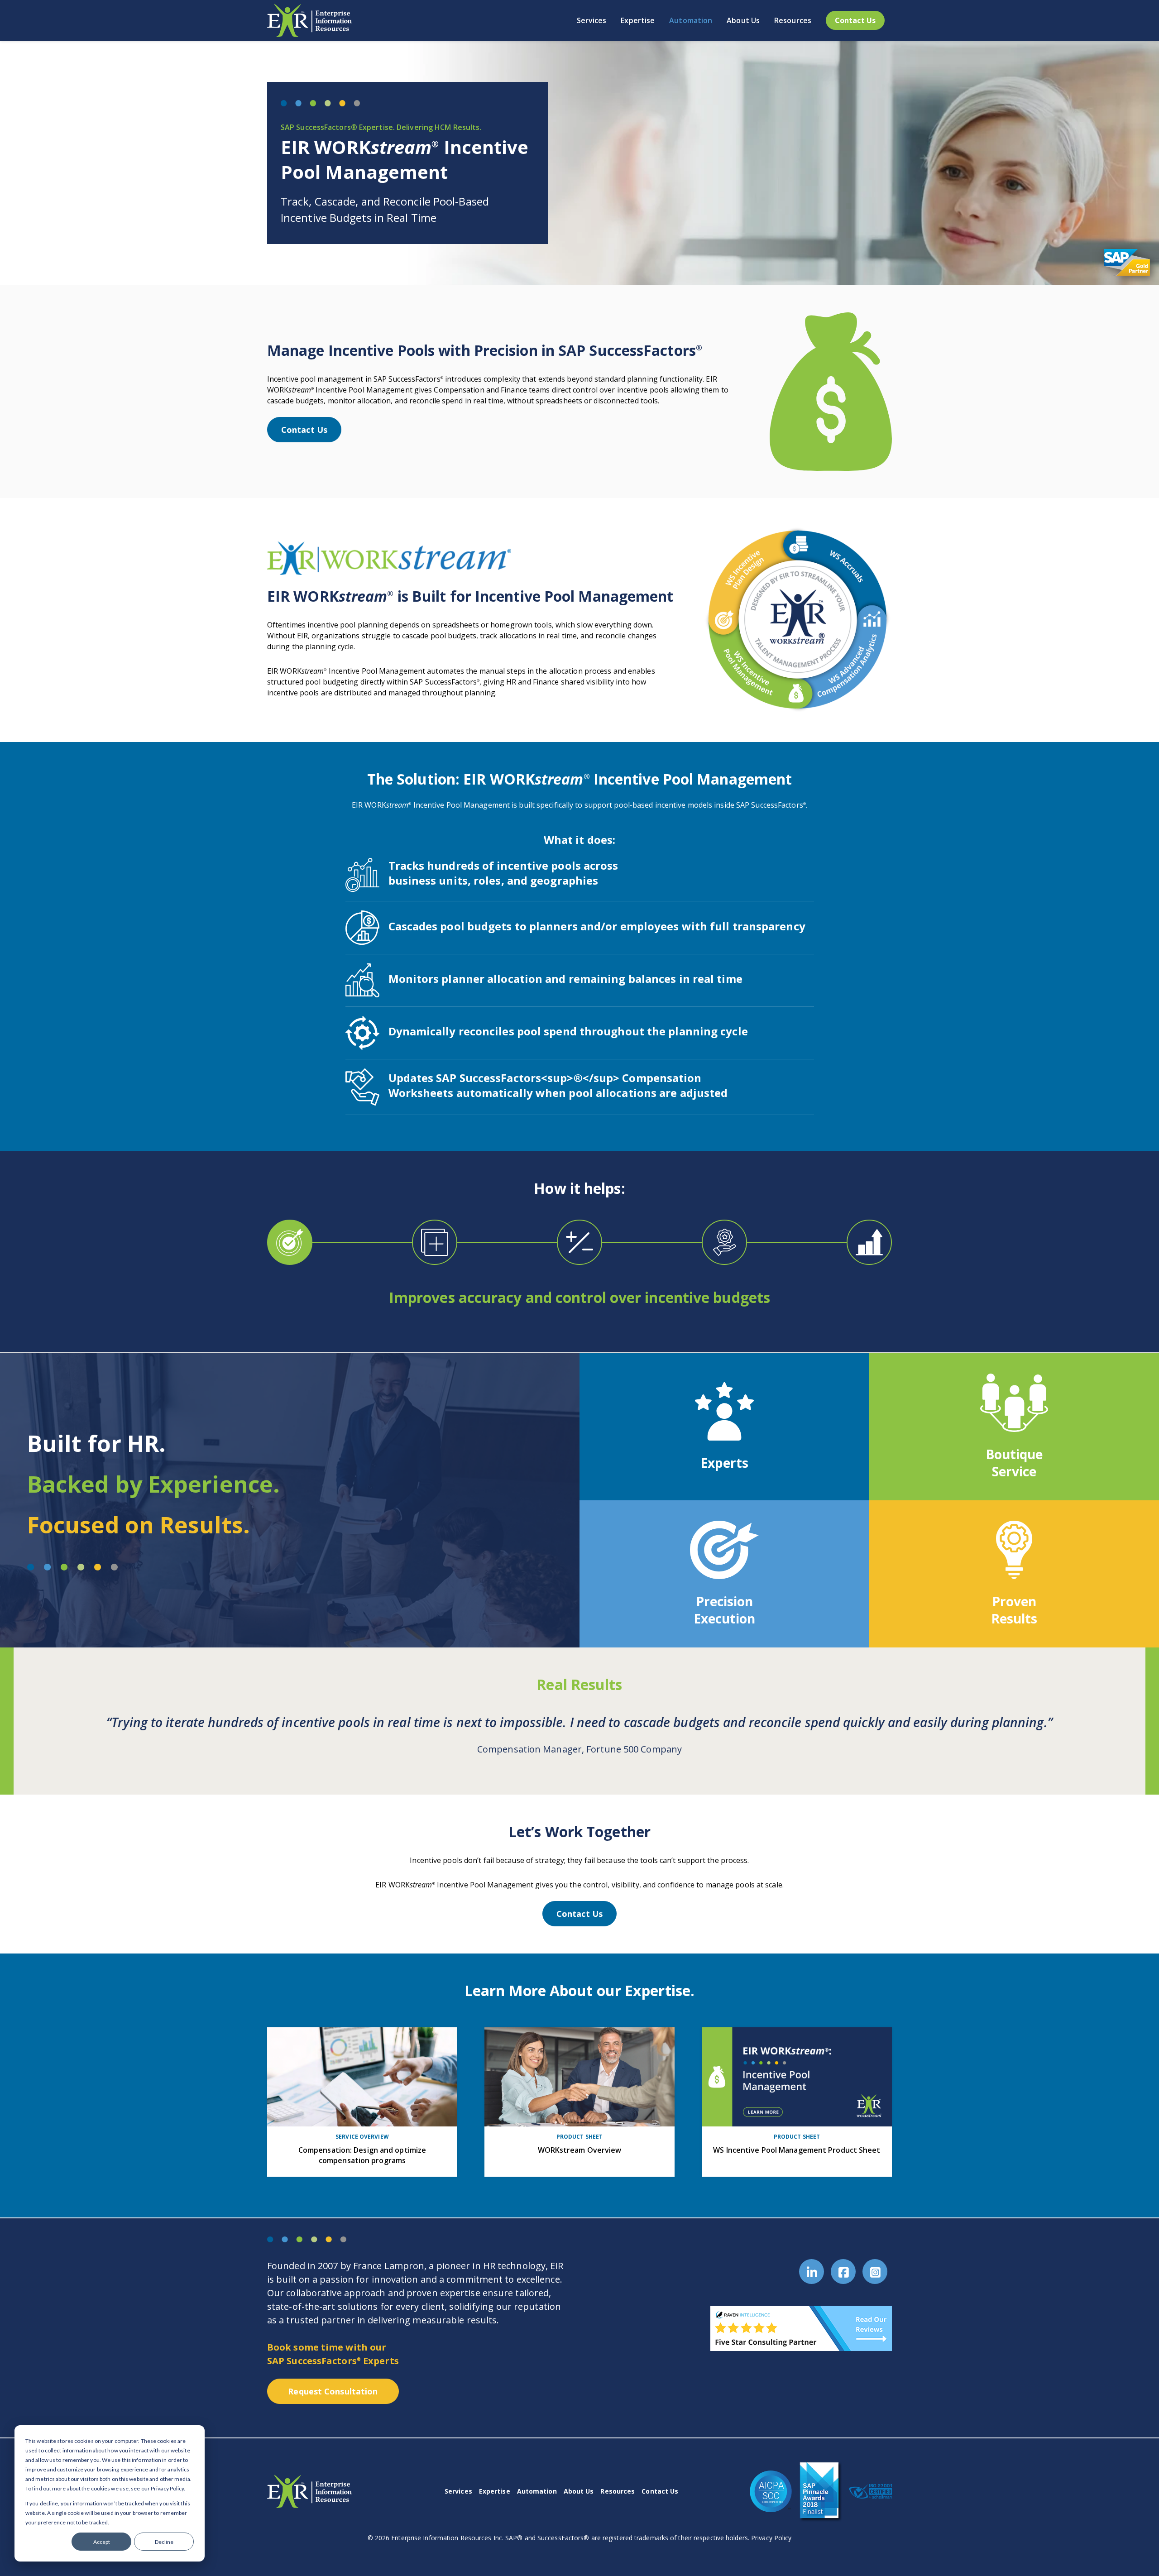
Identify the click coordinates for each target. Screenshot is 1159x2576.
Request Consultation (333, 2391)
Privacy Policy (771, 2538)
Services (458, 2491)
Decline (164, 2542)
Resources (618, 2491)
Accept (102, 2542)
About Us (579, 2491)
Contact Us (304, 430)
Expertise (495, 2491)
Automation (537, 2491)
